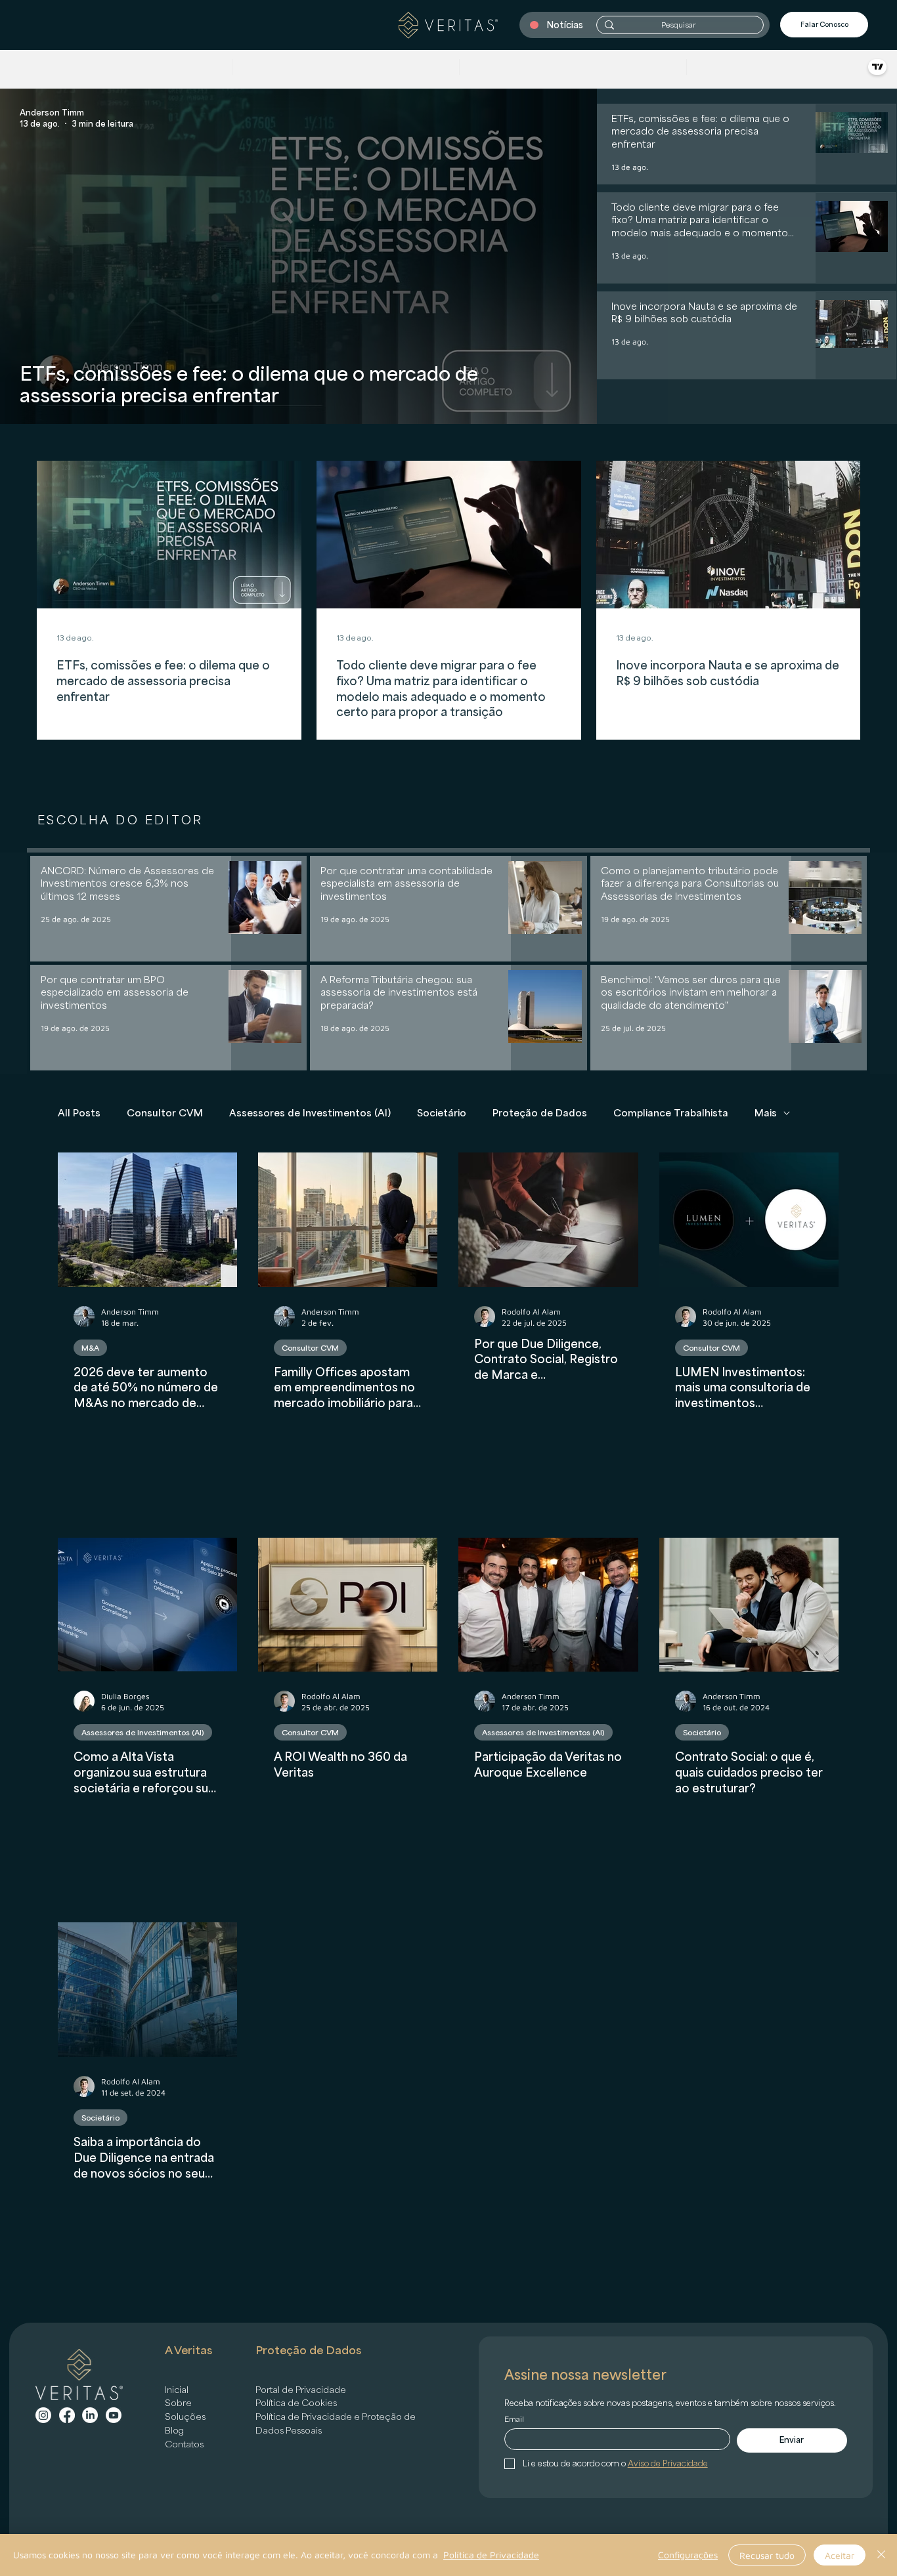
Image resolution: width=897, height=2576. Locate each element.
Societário (442, 1113)
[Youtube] (114, 2415)
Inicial (177, 2390)
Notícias (565, 25)
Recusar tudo (767, 2555)
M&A (90, 1348)
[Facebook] (67, 2415)
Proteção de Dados (540, 1113)
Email (514, 2419)
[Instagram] (43, 2415)
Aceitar (840, 2555)
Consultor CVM (165, 1113)
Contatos (184, 2444)
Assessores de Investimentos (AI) (310, 1113)
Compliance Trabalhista (671, 1113)
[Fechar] (881, 2555)
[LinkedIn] (90, 2415)
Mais (766, 1113)
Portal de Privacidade (301, 2390)
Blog (174, 2430)
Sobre (178, 2403)
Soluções (185, 2417)
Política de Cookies (296, 2403)
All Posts (79, 1113)
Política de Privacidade (491, 2555)
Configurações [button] (688, 2555)
